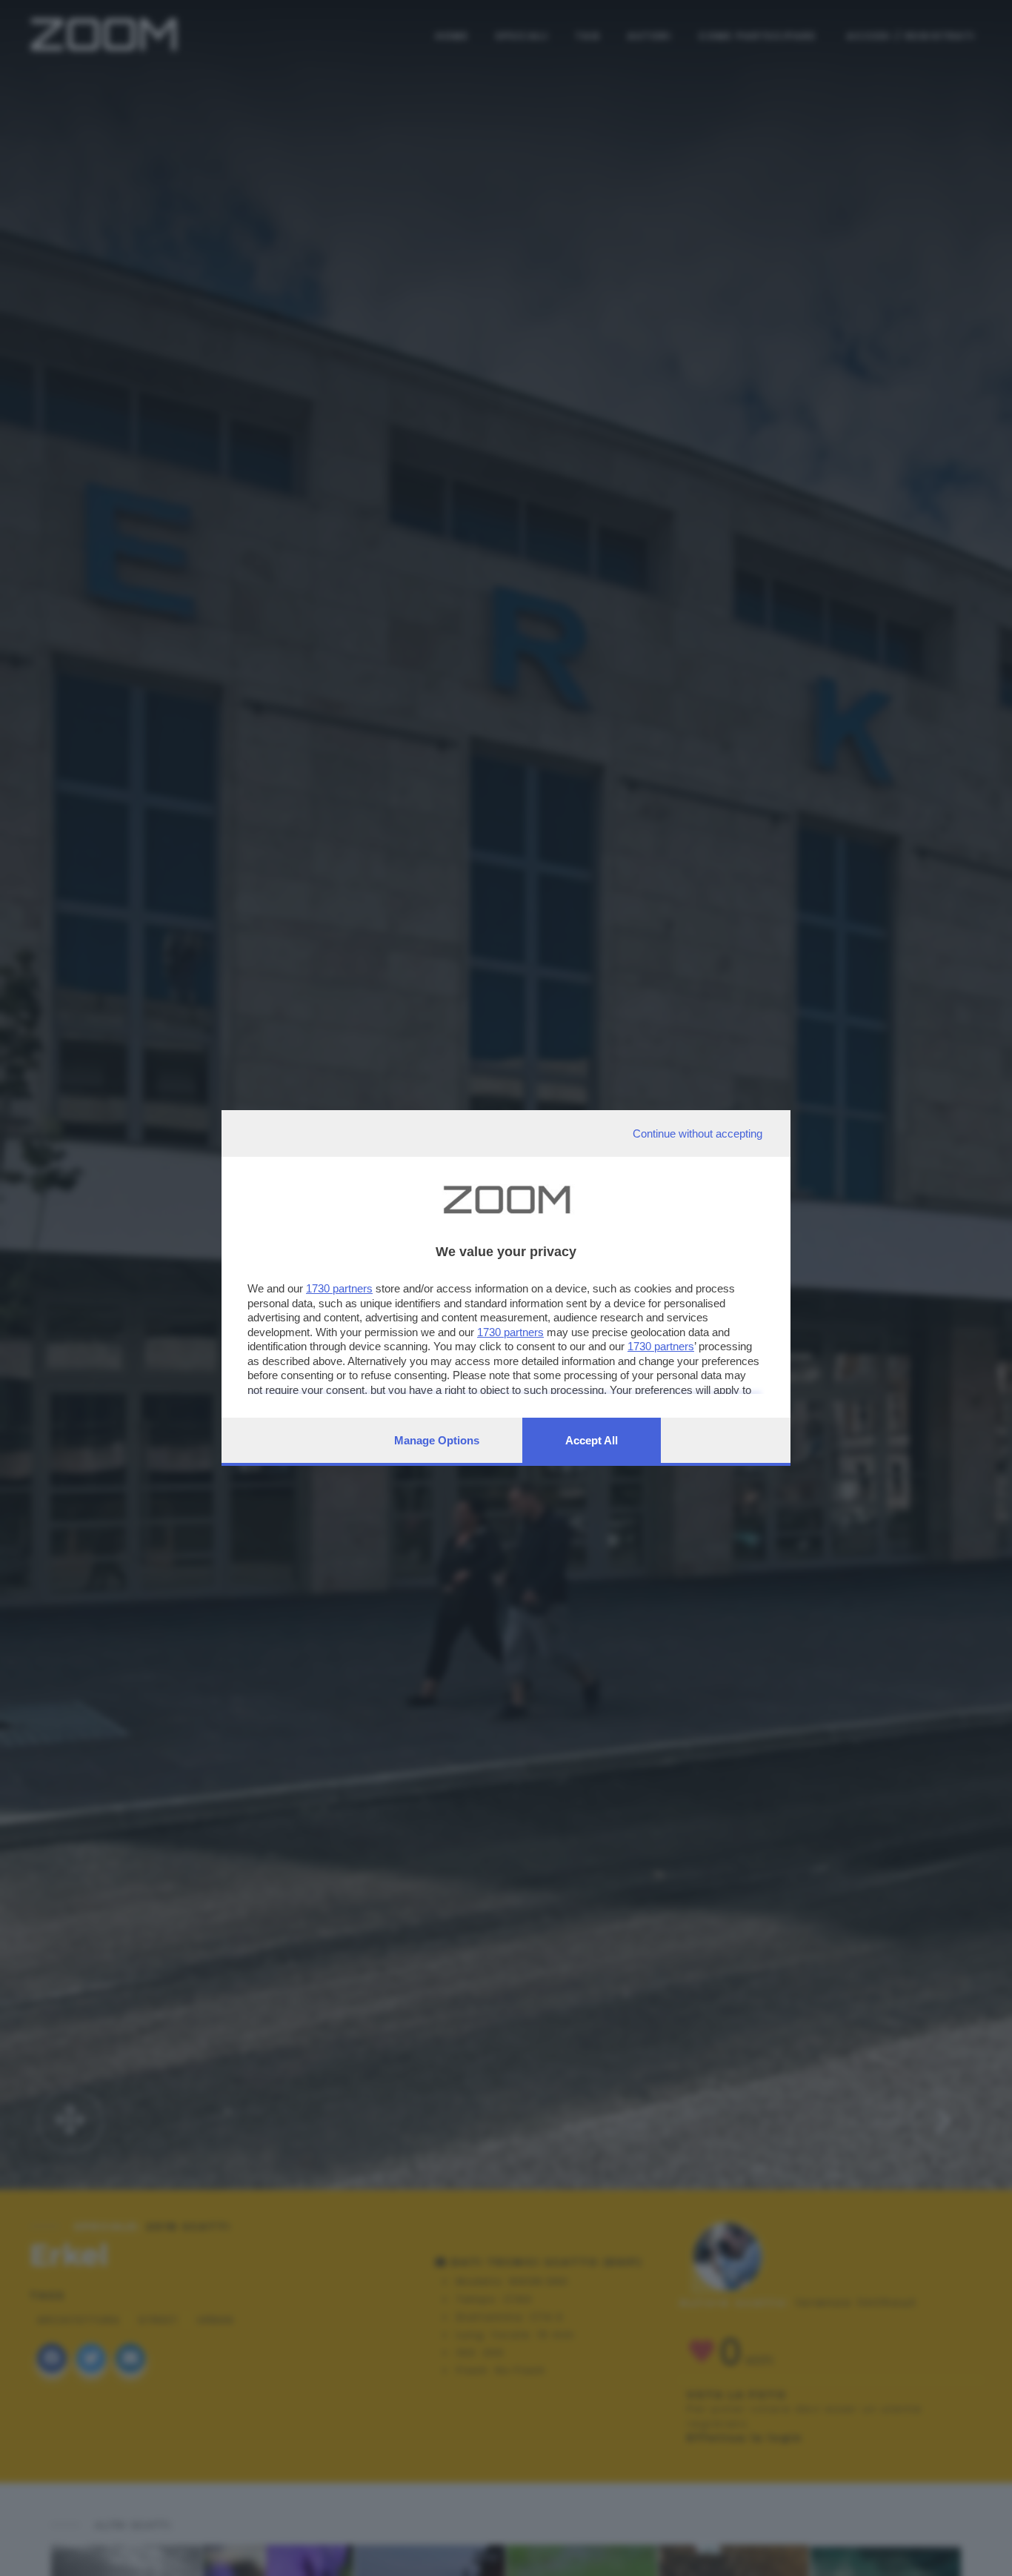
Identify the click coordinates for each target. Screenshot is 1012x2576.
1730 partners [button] (339, 1288)
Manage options (437, 1440)
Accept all (592, 1440)
